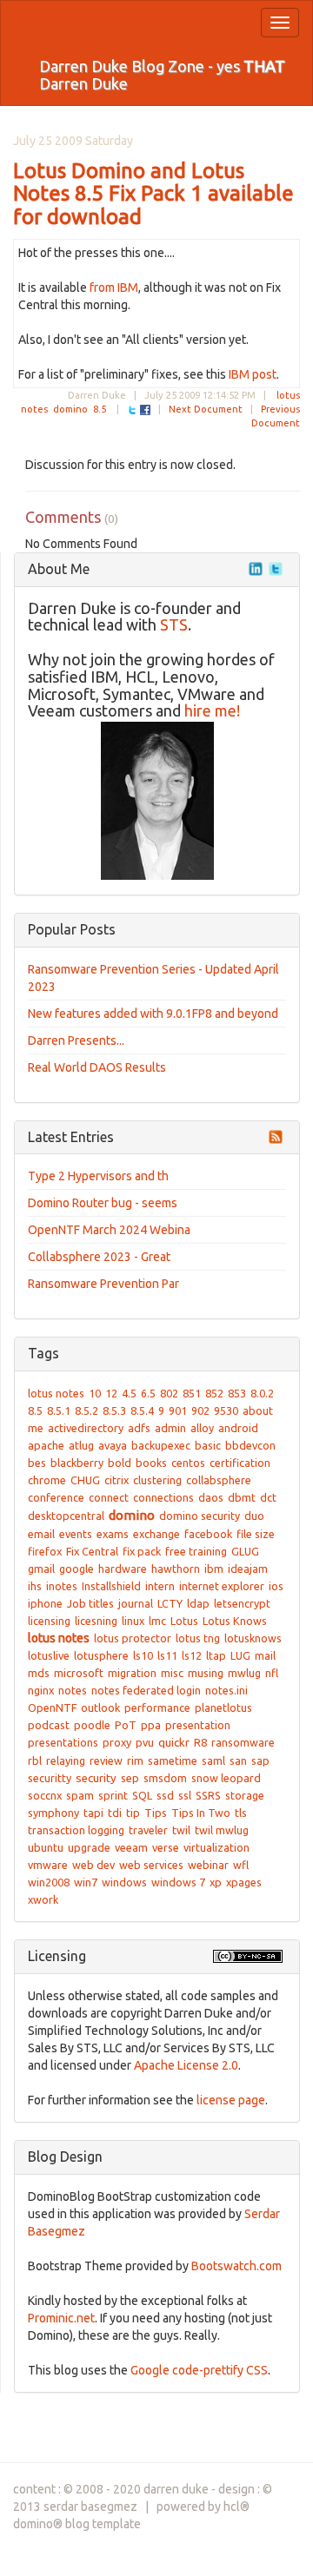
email (41, 1534)
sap (260, 1760)
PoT (126, 1725)
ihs (35, 1586)
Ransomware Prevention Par (103, 1284)
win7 (86, 1882)
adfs (139, 1428)
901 (178, 1410)
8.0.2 (262, 1393)
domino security (200, 1516)
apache (46, 1445)
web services (151, 1865)
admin (170, 1428)
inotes (62, 1586)
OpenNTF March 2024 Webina (109, 1230)
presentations (63, 1742)
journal (136, 1603)
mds (39, 1673)
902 (200, 1410)
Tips (156, 1813)
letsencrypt (242, 1603)
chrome (47, 1480)
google (77, 1569)
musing (206, 1673)
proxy (117, 1742)
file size (256, 1534)
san (238, 1760)
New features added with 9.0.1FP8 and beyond (153, 1014)
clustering (157, 1480)
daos (211, 1497)
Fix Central (92, 1551)
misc (172, 1673)
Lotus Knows (235, 1621)
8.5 (100, 409)
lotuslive (49, 1655)
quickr (174, 1743)
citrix (117, 1480)
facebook (208, 1534)
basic (208, 1445)
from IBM (114, 287)
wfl (241, 1865)
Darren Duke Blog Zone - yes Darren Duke (162, 75)
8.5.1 (59, 1410)
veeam (131, 1847)
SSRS (208, 1795)
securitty (50, 1778)
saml (213, 1760)
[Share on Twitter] (132, 409)
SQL (142, 1795)
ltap (216, 1655)
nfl (272, 1673)
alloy (202, 1428)
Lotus (184, 1621)
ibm (214, 1569)
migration (132, 1673)
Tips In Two (201, 1813)
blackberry (77, 1463)
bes (37, 1463)
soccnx (45, 1795)
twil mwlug (222, 1830)
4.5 (129, 1393)
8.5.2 (87, 1410)
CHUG (85, 1480)
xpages (244, 1882)
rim (135, 1760)
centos (188, 1463)
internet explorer (222, 1586)
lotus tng (198, 1638)
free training (196, 1551)
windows (124, 1882)
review (106, 1760)
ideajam (248, 1569)
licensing (49, 1621)
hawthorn (176, 1569)
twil (181, 1830)
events (76, 1534)
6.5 (148, 1393)
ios (276, 1586)
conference (56, 1497)
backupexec (161, 1445)
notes (73, 1690)
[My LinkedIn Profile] (256, 569)
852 (214, 1393)
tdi (115, 1813)
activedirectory (86, 1428)
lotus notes (56, 1393)
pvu (145, 1742)
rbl (35, 1760)
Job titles (90, 1603)
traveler (148, 1830)
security (96, 1778)
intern (160, 1586)
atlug (81, 1445)
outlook (100, 1707)
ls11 (167, 1655)
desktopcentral (66, 1516)
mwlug (244, 1673)
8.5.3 (114, 1410)
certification (240, 1463)
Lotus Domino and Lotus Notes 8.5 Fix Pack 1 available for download (153, 194)
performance (157, 1707)
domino (70, 409)
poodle (92, 1725)
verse (166, 1847)
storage (245, 1795)
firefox (45, 1551)
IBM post (253, 374)
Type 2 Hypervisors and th (98, 1176)
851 (192, 1393)
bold (120, 1463)
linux (133, 1621)
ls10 (143, 1655)
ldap (198, 1603)
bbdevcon (250, 1445)
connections (163, 1497)
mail (265, 1655)
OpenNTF (52, 1707)
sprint (113, 1795)
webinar (208, 1865)
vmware (48, 1865)
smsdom (165, 1778)
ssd (165, 1795)
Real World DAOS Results (97, 1067)
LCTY (170, 1603)
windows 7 (178, 1882)
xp (216, 1882)
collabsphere (219, 1480)
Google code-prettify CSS (199, 2370)
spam (80, 1795)
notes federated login (146, 1690)
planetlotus (223, 1707)
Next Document (206, 409)
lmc (157, 1621)
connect (109, 1497)
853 (237, 1393)
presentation (198, 1725)
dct (268, 1497)
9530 (226, 1410)
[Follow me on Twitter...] (276, 569)
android (238, 1428)
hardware (123, 1569)
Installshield (111, 1586)
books (151, 1463)
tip (133, 1813)
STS (174, 624)
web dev (93, 1865)
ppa (151, 1725)
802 (169, 1393)
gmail (41, 1569)
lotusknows (253, 1638)
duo (254, 1516)
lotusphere (101, 1655)
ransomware (243, 1742)
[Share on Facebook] (145, 409)
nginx (41, 1690)
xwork (43, 1899)
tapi (93, 1813)
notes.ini (226, 1690)
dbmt (242, 1497)
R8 (200, 1742)
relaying (66, 1760)
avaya (113, 1445)
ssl (185, 1795)
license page (231, 2100)
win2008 (49, 1882)
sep (130, 1778)
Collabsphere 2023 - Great (99, 1257)
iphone (45, 1603)
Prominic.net (61, 2318)
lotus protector (133, 1638)
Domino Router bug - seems (103, 1203)
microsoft (79, 1673)
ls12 (192, 1655)
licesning (96, 1621)
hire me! (212, 710)
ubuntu (46, 1847)
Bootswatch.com (236, 2266)
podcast (49, 1725)
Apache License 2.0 (186, 2065)
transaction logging (76, 1830)
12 (111, 1393)
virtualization (216, 1847)
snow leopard (226, 1778)
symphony (53, 1813)
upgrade (89, 1847)
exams (113, 1534)
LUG (240, 1655)
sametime (173, 1760)
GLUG (245, 1551)
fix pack (142, 1551)
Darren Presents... (76, 1040)
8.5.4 (142, 1410)
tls (241, 1813)
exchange (156, 1534)
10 (95, 1393)
